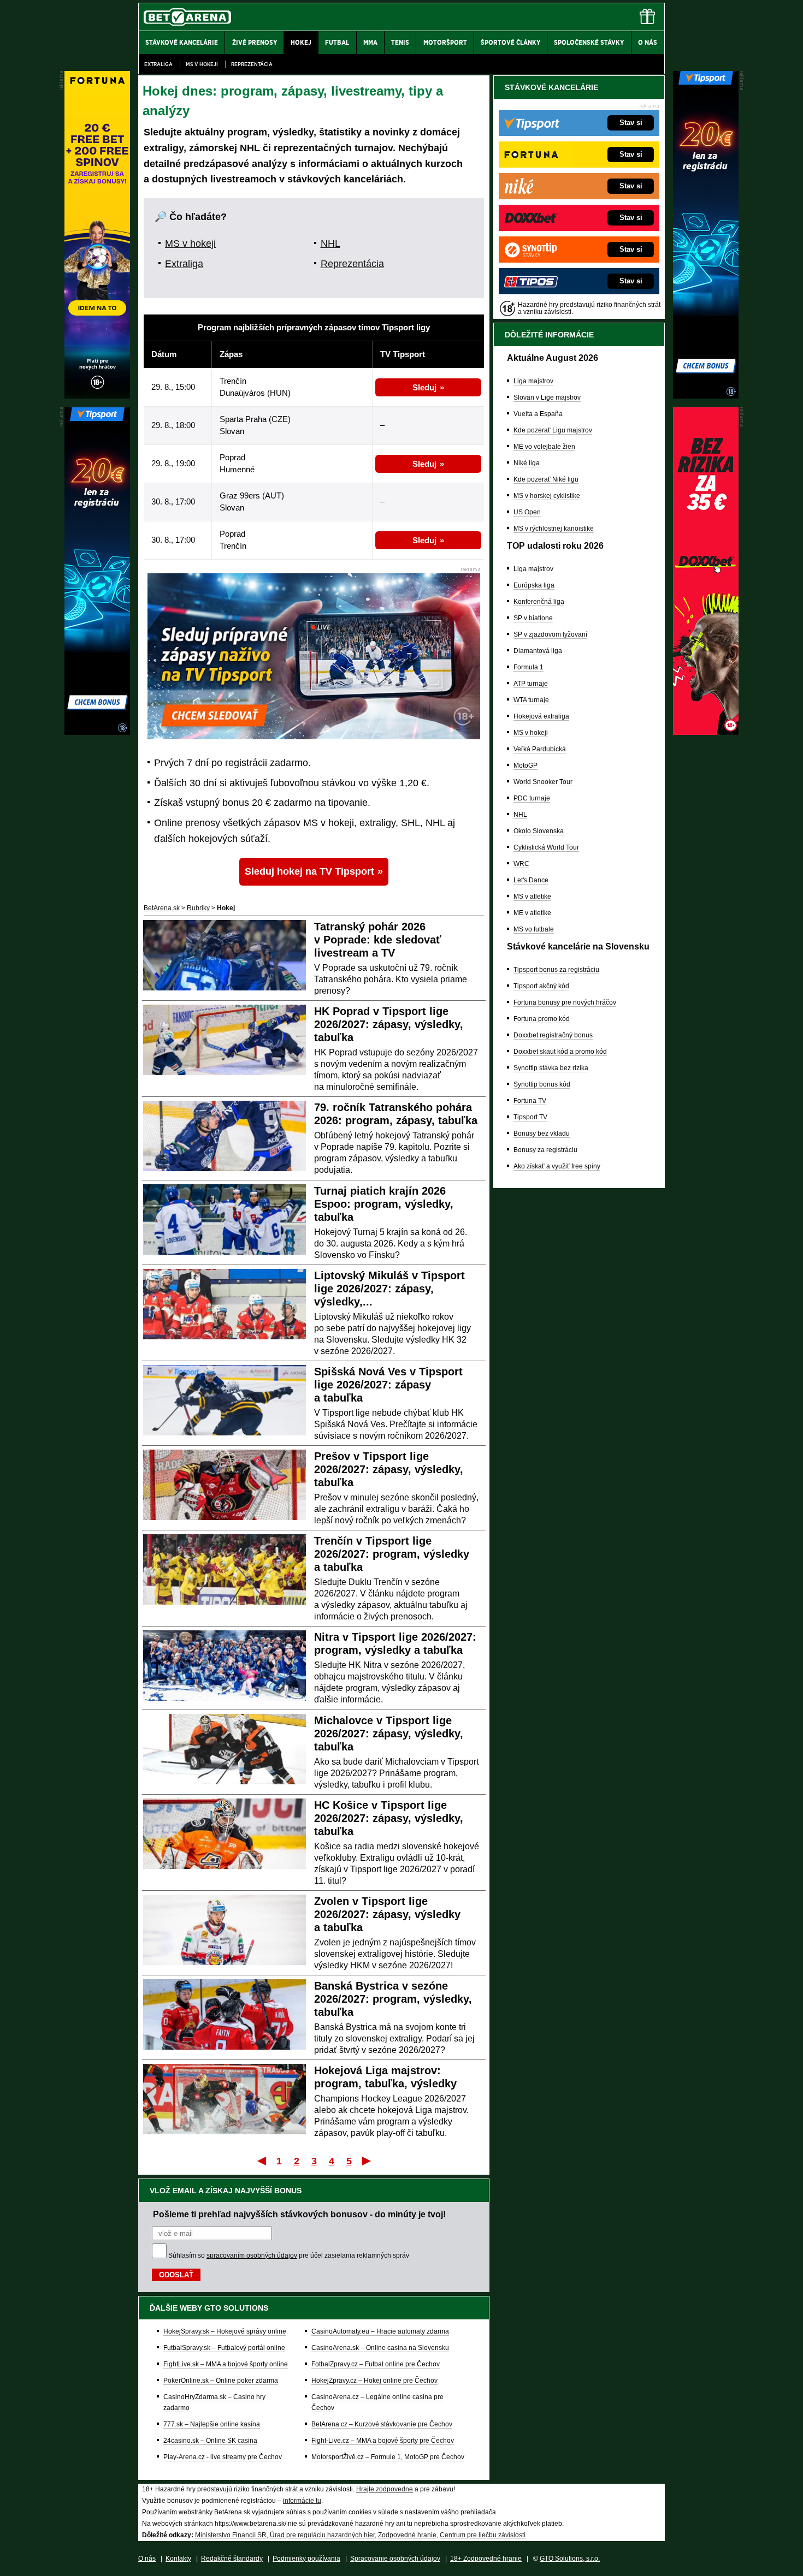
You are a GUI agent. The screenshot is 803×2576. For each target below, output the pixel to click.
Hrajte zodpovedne (385, 2489)
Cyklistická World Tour (546, 847)
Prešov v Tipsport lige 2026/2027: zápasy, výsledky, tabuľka (389, 1469)
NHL (330, 244)
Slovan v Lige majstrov (547, 397)
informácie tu (302, 2501)
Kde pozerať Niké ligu (546, 479)
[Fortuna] (97, 396)
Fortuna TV (530, 1101)
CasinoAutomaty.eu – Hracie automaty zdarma (380, 2331)
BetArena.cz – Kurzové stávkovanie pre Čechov (382, 2424)
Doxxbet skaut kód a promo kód (560, 1052)
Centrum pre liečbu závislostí (483, 2535)
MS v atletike (532, 897)
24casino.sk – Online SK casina (210, 2441)
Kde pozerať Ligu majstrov (553, 430)
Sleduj (424, 387)
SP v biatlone (533, 618)
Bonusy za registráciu (545, 1150)
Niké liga (527, 463)
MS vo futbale (534, 929)
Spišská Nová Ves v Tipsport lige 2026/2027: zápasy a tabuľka (388, 1385)
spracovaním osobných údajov (252, 2256)
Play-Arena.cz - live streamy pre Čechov (223, 2457)
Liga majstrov (533, 381)
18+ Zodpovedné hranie (486, 2559)
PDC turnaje (532, 798)
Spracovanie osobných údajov (395, 2559)
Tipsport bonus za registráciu (556, 970)
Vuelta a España (538, 414)
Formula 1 (529, 667)
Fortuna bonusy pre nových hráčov (565, 1002)
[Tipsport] (706, 396)
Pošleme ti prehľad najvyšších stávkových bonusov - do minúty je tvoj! (299, 2214)
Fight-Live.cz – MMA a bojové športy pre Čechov (383, 2441)
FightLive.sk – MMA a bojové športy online (226, 2364)
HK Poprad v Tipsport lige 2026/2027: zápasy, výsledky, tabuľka (389, 1024)
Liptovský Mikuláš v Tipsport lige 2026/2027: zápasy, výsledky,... (389, 1289)
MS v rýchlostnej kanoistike (554, 529)
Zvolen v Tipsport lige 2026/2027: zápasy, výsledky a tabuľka (387, 1914)
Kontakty (178, 2559)
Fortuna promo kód (542, 1019)
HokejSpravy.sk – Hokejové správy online (225, 2331)
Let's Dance (531, 880)
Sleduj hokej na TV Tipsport (309, 871)
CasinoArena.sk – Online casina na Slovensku (380, 2348)
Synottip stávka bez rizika (551, 1068)
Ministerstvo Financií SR (231, 2535)
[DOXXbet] (706, 732)
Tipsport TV (530, 1117)
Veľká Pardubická (540, 749)
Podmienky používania (306, 2559)
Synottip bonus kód (542, 1084)
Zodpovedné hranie (407, 2535)
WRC (521, 864)
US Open (527, 512)
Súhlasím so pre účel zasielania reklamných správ (289, 2256)
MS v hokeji (202, 64)
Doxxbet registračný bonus (553, 1035)
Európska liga (534, 585)
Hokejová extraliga (541, 716)
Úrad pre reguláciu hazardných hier (322, 2535)
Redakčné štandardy (232, 2559)
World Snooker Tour (543, 782)
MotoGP (526, 765)
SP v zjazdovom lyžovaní (550, 634)
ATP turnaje (531, 684)
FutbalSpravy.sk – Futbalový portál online (224, 2348)
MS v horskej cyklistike (547, 496)
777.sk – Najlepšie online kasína (212, 2424)
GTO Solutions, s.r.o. (570, 2559)
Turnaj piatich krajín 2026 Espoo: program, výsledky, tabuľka (384, 1204)
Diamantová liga (538, 651)
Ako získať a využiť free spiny (557, 1166)
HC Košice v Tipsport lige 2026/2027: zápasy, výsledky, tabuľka (389, 1818)
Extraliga (158, 64)
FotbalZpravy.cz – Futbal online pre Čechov (376, 2364)
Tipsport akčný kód (541, 986)
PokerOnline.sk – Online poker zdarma (221, 2381)
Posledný (367, 2160)
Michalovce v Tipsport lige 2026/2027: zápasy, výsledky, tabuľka (389, 1734)
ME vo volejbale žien (544, 447)
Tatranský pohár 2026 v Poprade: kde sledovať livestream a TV (378, 940)
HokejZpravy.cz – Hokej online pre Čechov (374, 2381)
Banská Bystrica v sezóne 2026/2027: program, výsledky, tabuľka (393, 1999)
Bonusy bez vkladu (542, 1133)
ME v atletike (532, 913)
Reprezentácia (252, 64)
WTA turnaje (531, 700)
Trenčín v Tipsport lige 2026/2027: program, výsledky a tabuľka (392, 1554)
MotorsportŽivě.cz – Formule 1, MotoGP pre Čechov (388, 2457)
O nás (147, 2559)
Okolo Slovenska (539, 831)
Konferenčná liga (539, 602)
